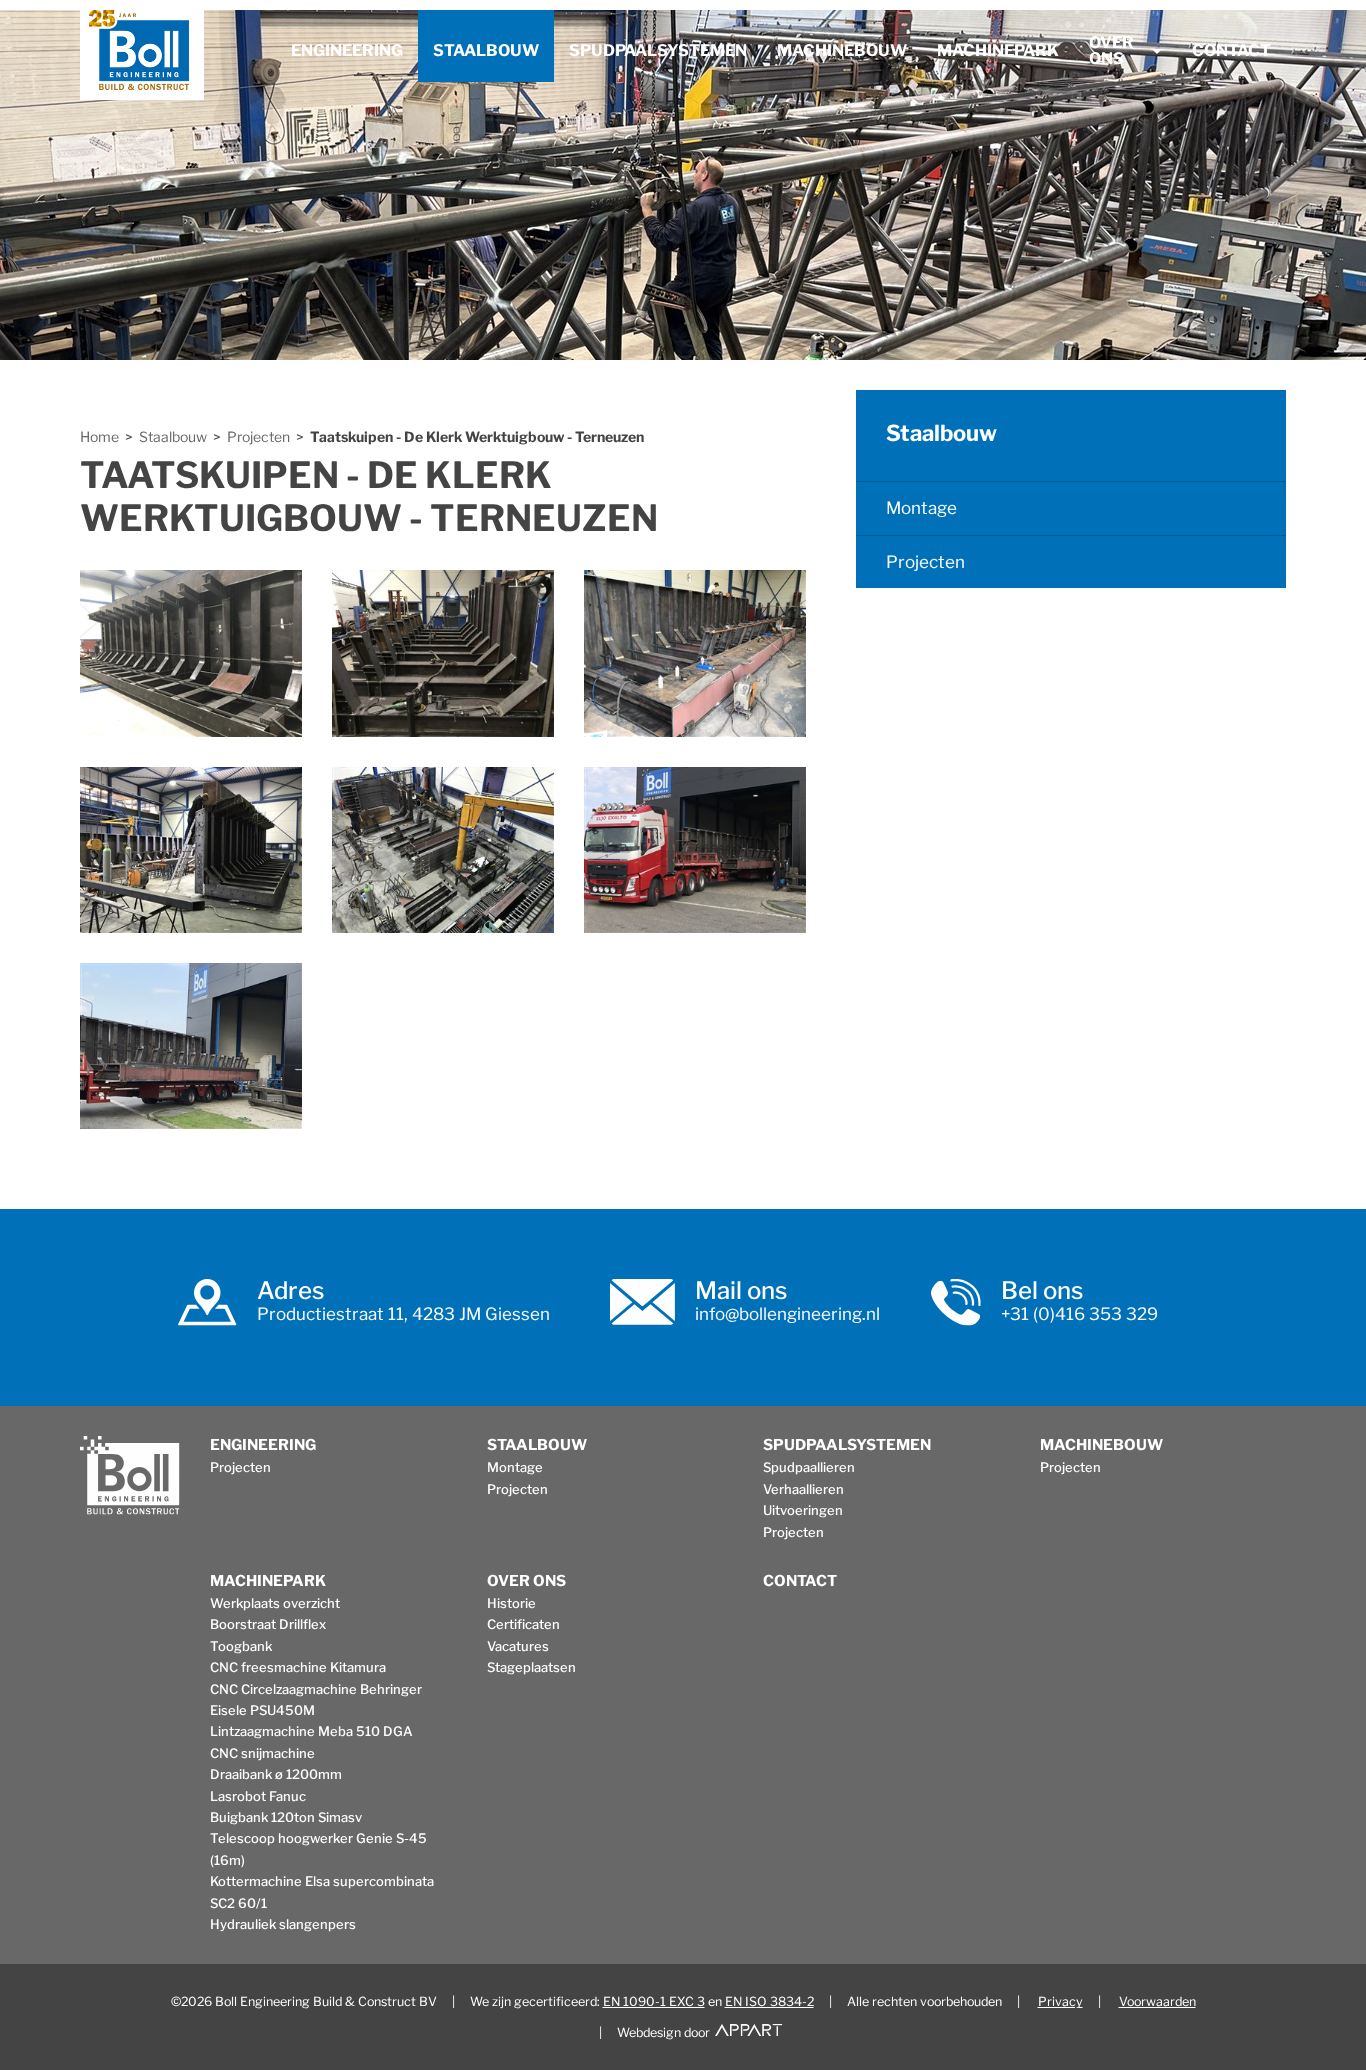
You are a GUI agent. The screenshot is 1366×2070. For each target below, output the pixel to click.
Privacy (1060, 2001)
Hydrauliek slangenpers (283, 1924)
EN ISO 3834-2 (769, 2001)
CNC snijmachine (262, 1753)
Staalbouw (486, 50)
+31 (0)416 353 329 (1079, 1314)
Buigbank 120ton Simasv (286, 1817)
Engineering (347, 50)
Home (99, 437)
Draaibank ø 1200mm (276, 1774)
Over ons (1111, 50)
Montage (921, 508)
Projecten (258, 437)
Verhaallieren (803, 1489)
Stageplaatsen (531, 1667)
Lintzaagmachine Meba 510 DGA (311, 1731)
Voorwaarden (1157, 2001)
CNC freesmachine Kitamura (298, 1667)
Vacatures (518, 1646)
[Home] (142, 55)
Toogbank (241, 1646)
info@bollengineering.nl (787, 1314)
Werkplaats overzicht (275, 1603)
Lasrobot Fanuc (258, 1796)
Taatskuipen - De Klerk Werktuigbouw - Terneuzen (477, 437)
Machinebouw (842, 50)
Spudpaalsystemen (658, 50)
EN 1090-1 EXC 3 (654, 2001)
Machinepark (998, 50)
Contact (1231, 50)
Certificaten (523, 1624)
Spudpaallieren (809, 1467)
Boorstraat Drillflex (268, 1624)
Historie (511, 1603)
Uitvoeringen (803, 1510)
